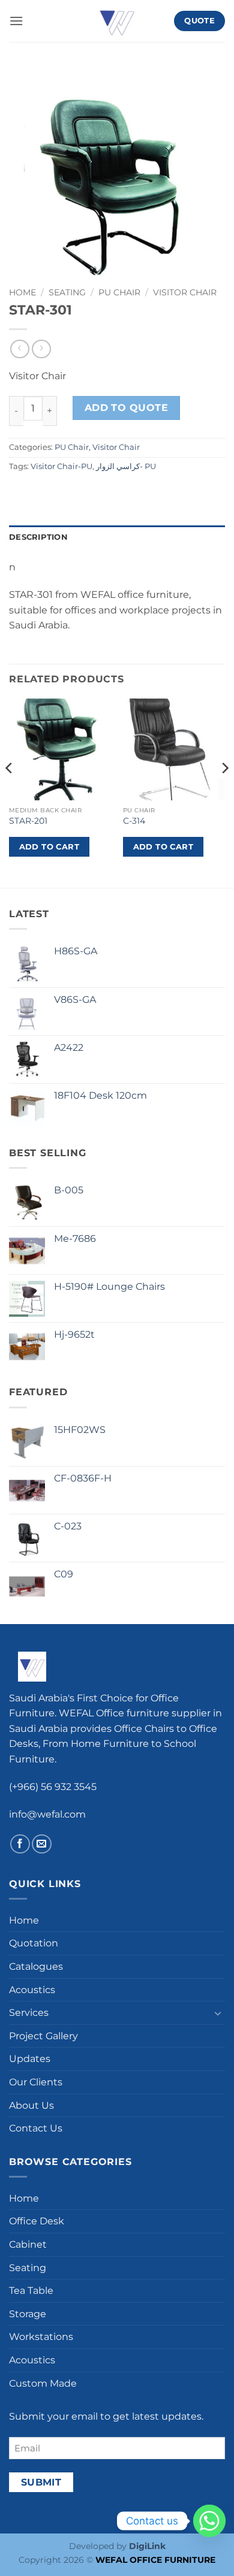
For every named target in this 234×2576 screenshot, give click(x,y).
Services (29, 2013)
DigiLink (147, 2546)
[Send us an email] (42, 1844)
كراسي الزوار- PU (126, 466)
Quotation (34, 1943)
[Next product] (19, 349)
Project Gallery (43, 2036)
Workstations (41, 2337)
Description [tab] (38, 537)
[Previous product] (41, 349)
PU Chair (119, 292)
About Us (31, 2105)
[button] (16, 21)
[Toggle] (218, 2013)
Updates (30, 2059)
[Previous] (10, 792)
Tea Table (31, 2291)
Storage (28, 2314)
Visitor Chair (185, 292)
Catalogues (36, 1966)
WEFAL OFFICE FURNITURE (155, 2560)
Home (22, 292)
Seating (67, 292)
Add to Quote (127, 408)
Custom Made (43, 2383)
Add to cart (49, 846)
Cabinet (28, 2244)
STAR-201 (28, 821)
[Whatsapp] (209, 2521)
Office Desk (37, 2221)
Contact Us (36, 2128)
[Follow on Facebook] (20, 1844)
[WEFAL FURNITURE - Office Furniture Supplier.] (117, 21)
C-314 (134, 821)
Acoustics (32, 1990)
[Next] (224, 792)
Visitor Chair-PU (61, 466)
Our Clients (36, 2082)
